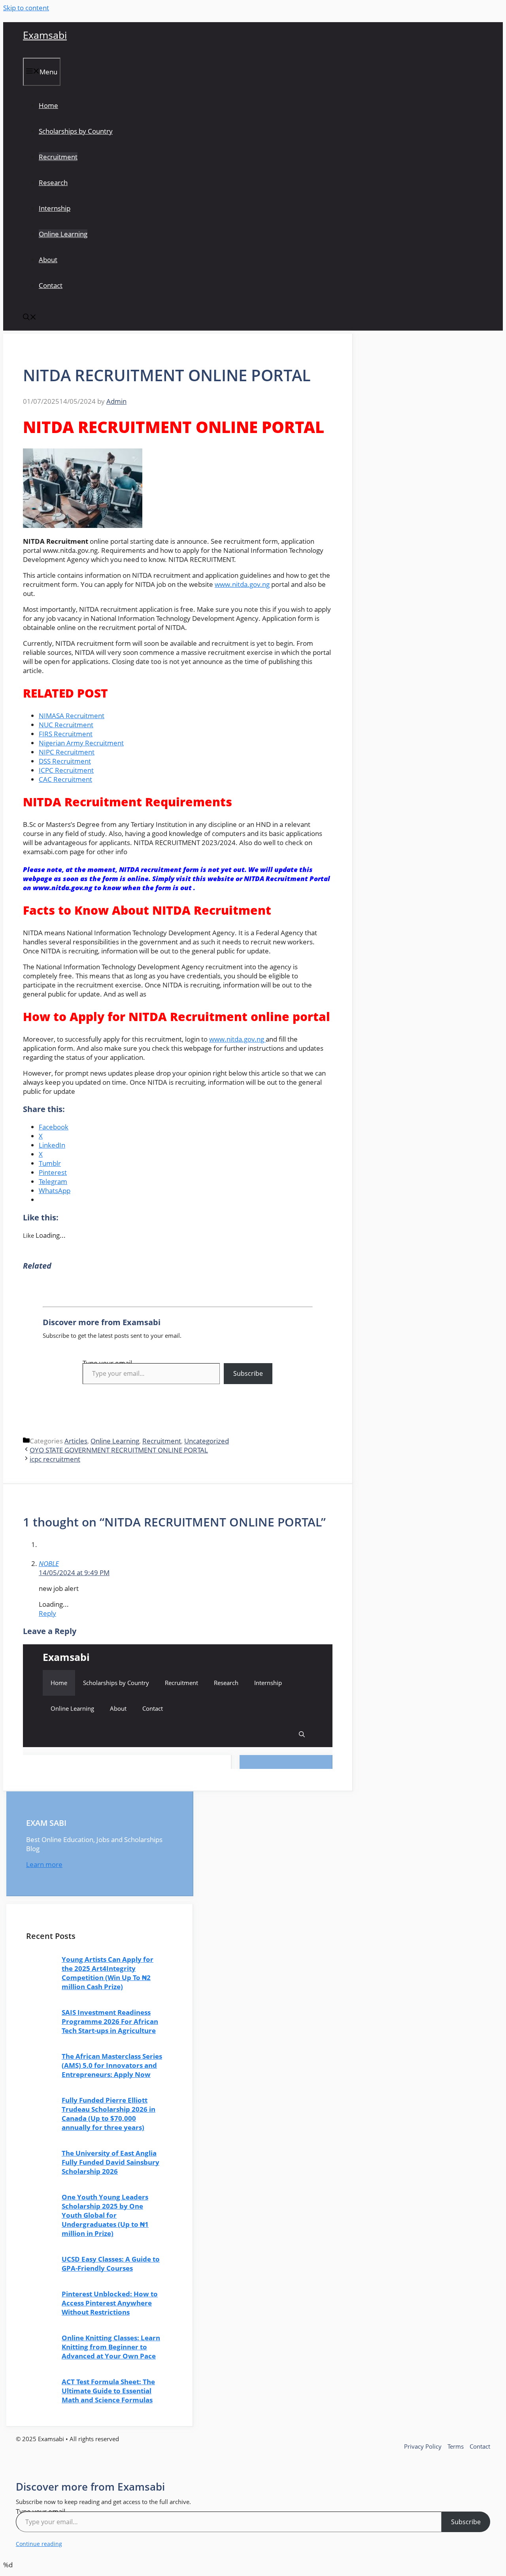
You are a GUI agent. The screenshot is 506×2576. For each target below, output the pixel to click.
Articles (76, 1441)
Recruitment (58, 157)
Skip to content (26, 8)
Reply (47, 1613)
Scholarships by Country (76, 131)
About (48, 260)
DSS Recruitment (65, 761)
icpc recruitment (55, 1459)
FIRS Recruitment (66, 734)
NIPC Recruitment (67, 752)
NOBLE (49, 1563)
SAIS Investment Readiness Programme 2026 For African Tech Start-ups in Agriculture (110, 2021)
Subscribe (248, 1373)
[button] (30, 318)
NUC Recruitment (66, 725)
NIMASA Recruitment (72, 716)
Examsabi (45, 35)
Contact (51, 285)
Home (48, 105)
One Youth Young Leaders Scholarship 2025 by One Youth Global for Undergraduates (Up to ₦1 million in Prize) (105, 2215)
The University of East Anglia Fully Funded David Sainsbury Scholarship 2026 (110, 2162)
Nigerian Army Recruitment (81, 743)
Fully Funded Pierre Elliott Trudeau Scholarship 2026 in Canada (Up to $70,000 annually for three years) (109, 2114)
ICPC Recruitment (66, 770)
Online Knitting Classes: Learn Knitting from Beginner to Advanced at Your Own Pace (111, 2347)
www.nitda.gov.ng (242, 584)
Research (53, 183)
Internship (55, 208)
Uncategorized (207, 1441)
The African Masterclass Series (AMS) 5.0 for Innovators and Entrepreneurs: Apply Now (112, 2065)
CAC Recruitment (65, 779)
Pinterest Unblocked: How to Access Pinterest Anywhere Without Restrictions (110, 2303)
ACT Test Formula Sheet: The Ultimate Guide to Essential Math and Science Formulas (108, 2391)
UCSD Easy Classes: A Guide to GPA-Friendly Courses (111, 2264)
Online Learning (63, 234)
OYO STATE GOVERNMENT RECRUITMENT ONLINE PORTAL (119, 1450)
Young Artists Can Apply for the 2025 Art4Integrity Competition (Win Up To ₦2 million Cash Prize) (108, 1973)
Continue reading (39, 2544)
